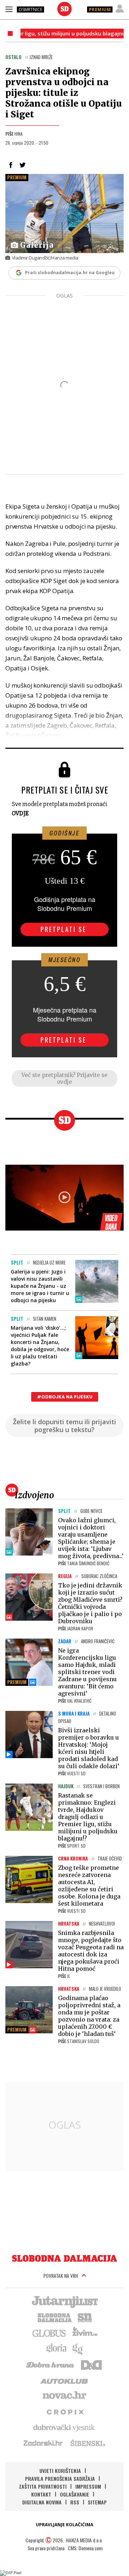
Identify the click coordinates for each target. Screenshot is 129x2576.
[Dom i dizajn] (91, 2364)
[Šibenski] (87, 2443)
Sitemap (97, 2502)
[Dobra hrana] (51, 2364)
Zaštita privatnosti (43, 2486)
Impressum (88, 2486)
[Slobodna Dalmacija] (64, 9)
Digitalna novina (42, 2502)
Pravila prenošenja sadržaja (60, 2478)
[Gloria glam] (78, 2348)
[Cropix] (65, 2411)
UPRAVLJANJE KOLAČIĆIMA (64, 2525)
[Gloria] (56, 2348)
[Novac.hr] (64, 2396)
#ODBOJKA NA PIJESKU (65, 1397)
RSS (75, 2502)
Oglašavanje (75, 2494)
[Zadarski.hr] (43, 2443)
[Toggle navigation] (9, 9)
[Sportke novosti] (85, 2317)
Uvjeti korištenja (60, 2471)
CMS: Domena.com (85, 2548)
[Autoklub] (64, 2380)
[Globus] (49, 2333)
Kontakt (41, 2494)
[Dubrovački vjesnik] (64, 2427)
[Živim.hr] (85, 2333)
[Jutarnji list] (64, 2301)
